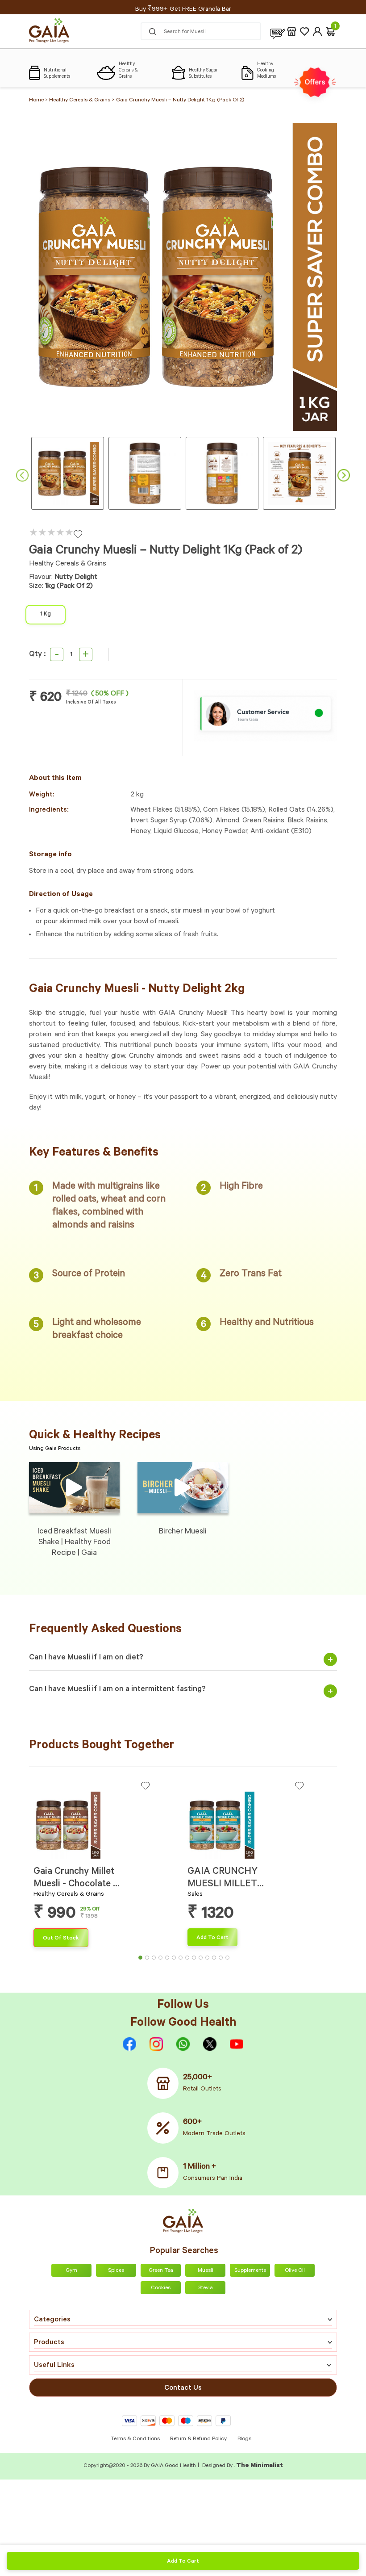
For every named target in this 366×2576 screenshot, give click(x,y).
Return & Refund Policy (198, 2439)
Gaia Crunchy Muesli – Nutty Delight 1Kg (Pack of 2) (180, 101)
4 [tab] (163, 1960)
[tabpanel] (106, 1864)
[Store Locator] (292, 31)
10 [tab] (203, 1960)
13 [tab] (223, 1960)
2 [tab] (150, 1960)
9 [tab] (196, 1960)
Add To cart (183, 2562)
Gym (71, 2271)
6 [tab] (176, 1960)
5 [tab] (170, 1960)
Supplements (250, 2271)
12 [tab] (216, 1960)
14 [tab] (230, 1960)
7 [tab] (183, 1960)
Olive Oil (295, 2271)
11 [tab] (210, 1960)
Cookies (161, 2288)
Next (344, 475)
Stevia (206, 2288)
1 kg (46, 615)
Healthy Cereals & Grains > (82, 101)
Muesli (206, 2271)
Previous (22, 475)
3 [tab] (156, 1960)
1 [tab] (143, 1960)
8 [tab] (190, 1960)
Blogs (244, 2439)
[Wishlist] (305, 31)
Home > (39, 101)
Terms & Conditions (136, 2439)
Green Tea (161, 2271)
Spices (116, 2271)
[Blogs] (278, 31)
